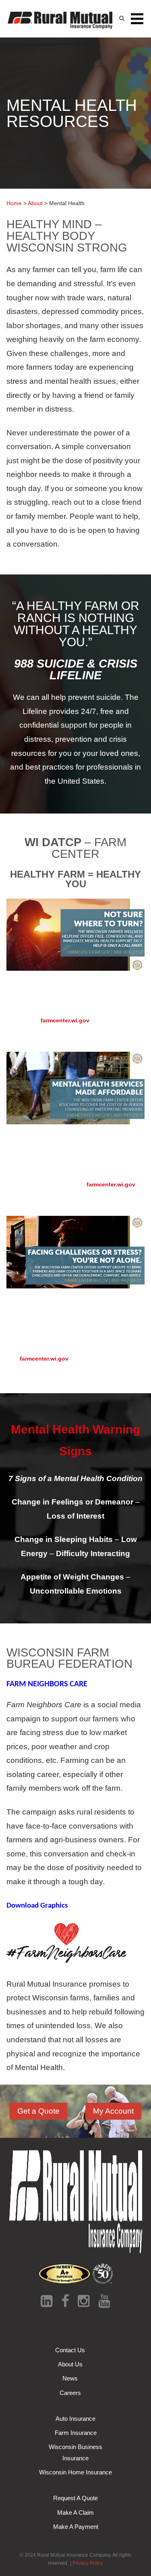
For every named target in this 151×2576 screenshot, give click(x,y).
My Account (113, 2111)
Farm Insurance (76, 2433)
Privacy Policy (88, 2563)
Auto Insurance (75, 2419)
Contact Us (70, 2350)
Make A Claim (75, 2513)
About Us (70, 2364)
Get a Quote (38, 2111)
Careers (70, 2393)
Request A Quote (75, 2498)
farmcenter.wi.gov (65, 1020)
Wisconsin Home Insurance (75, 2472)
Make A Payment (76, 2527)
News (70, 2378)
